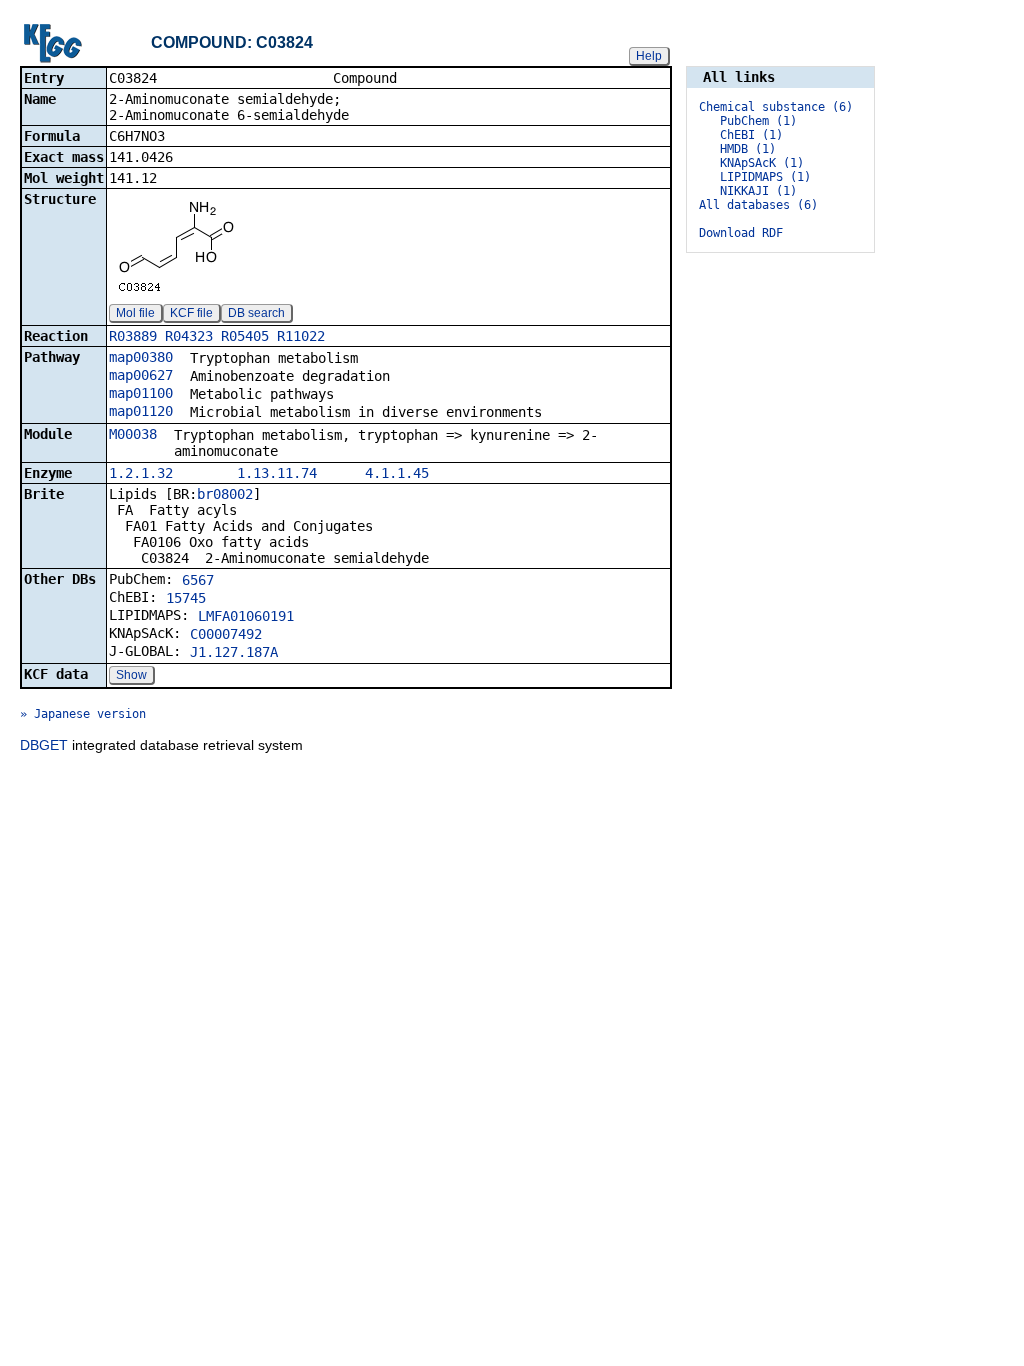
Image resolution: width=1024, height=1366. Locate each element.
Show (131, 675)
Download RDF (741, 233)
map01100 (141, 393)
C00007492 (226, 634)
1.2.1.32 (141, 473)
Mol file (135, 313)
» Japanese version (83, 714)
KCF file (191, 313)
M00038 (133, 434)
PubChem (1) (758, 121)
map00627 (141, 375)
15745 (186, 598)
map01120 (141, 411)
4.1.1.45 (397, 473)
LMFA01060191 (246, 616)
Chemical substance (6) (776, 107)
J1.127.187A (234, 652)
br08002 (225, 494)
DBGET (44, 745)
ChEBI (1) (751, 135)
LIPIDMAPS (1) (765, 177)
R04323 (189, 336)
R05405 (245, 336)
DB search (256, 313)
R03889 (133, 336)
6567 (198, 580)
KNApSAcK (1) (762, 163)
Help (649, 56)
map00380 (141, 357)
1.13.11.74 (277, 473)
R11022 (301, 336)
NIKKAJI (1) (758, 191)
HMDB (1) (748, 149)
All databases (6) (758, 205)
